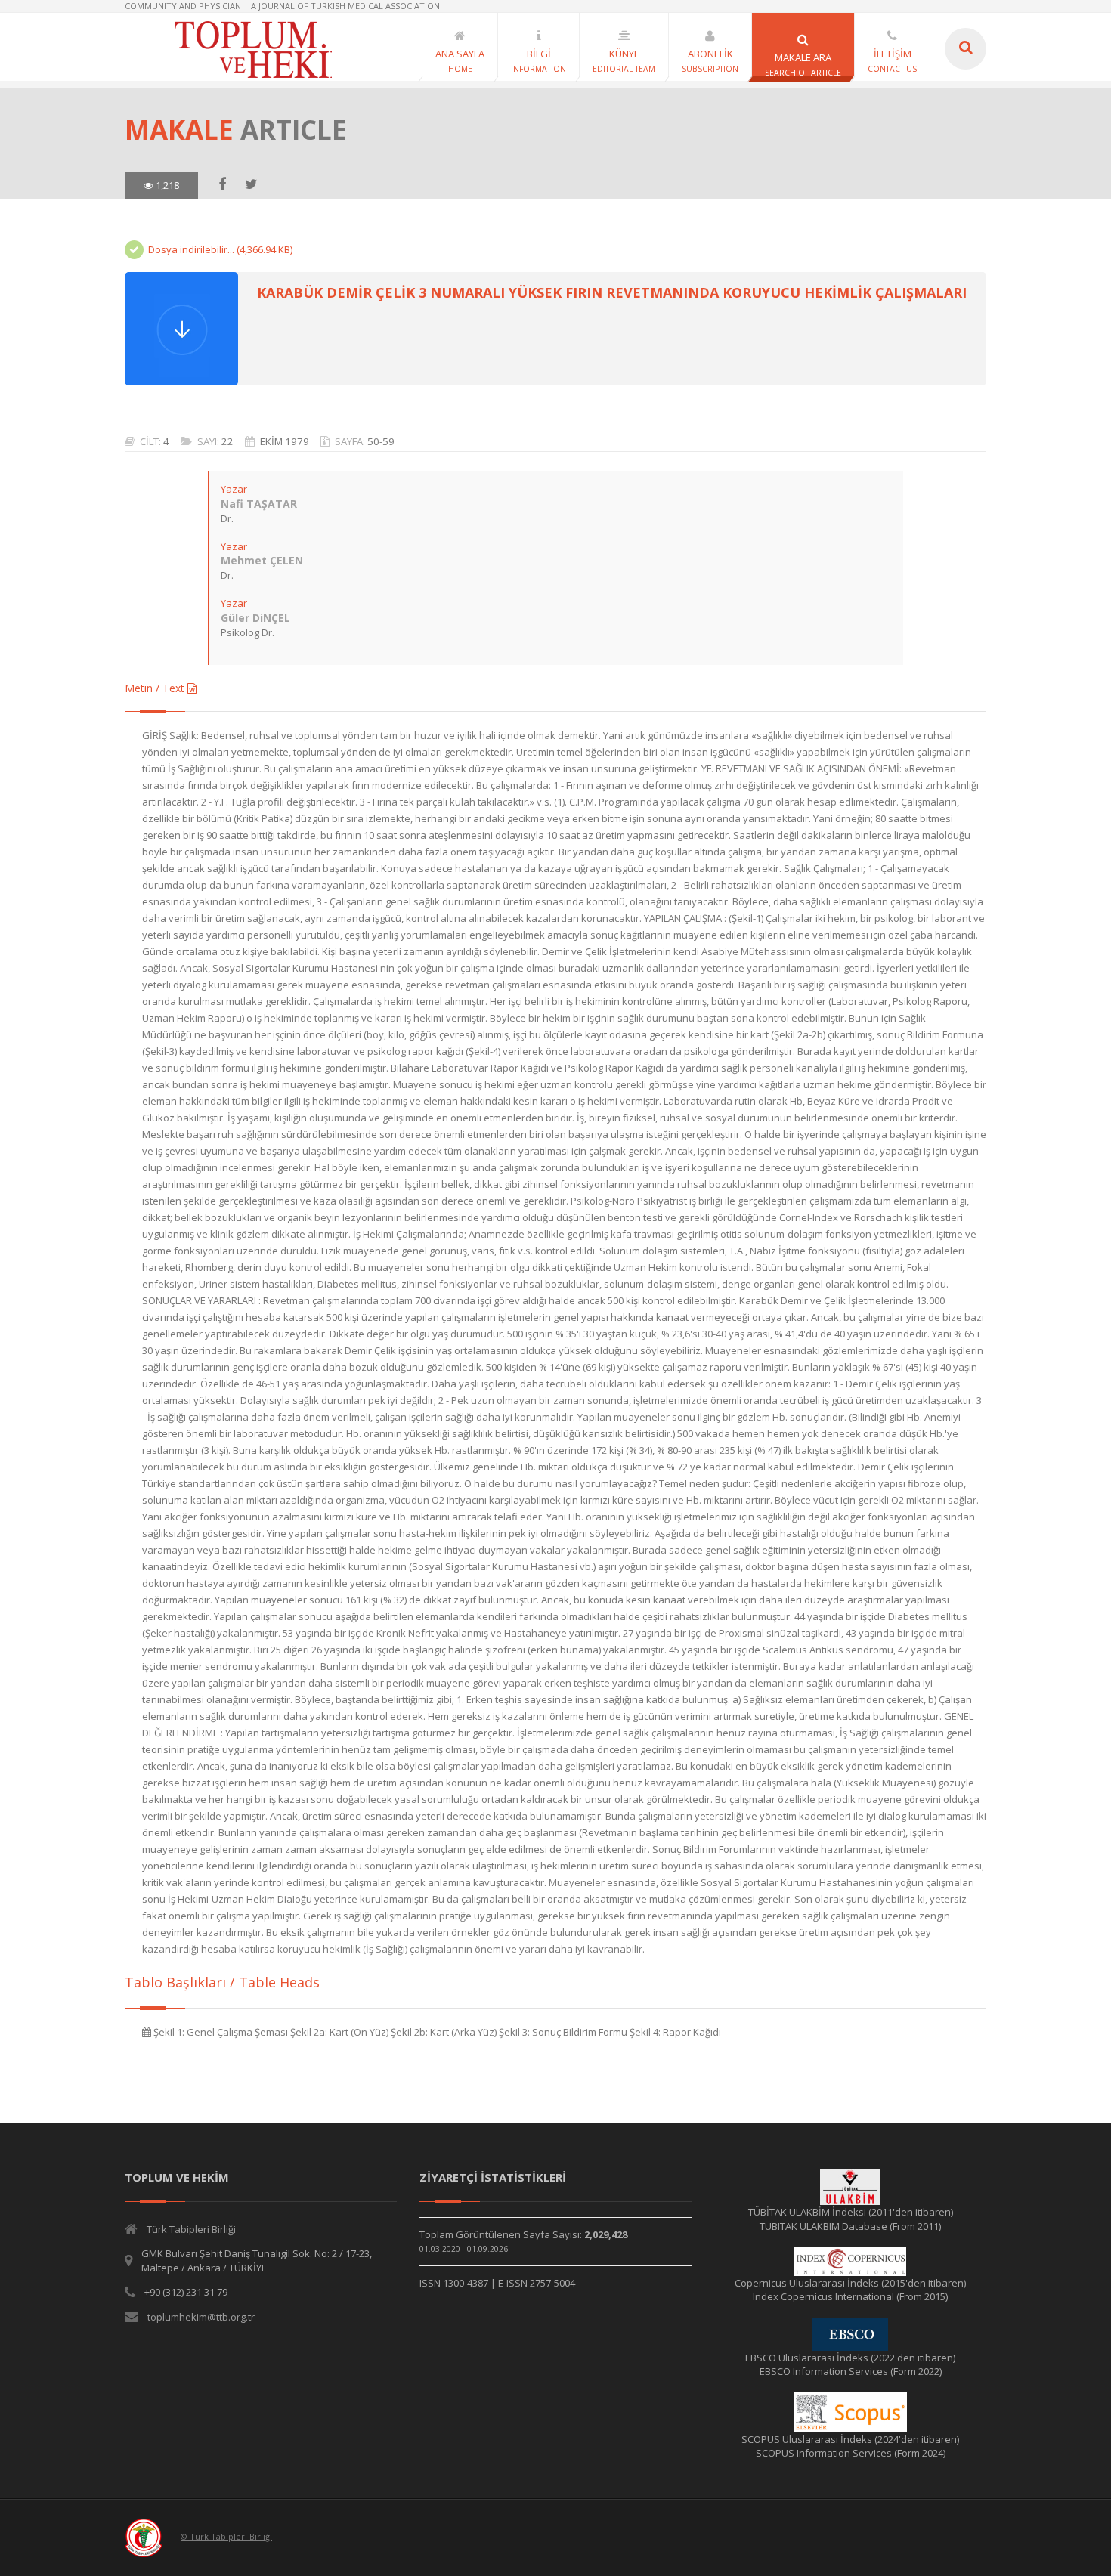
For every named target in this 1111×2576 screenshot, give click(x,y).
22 (227, 441)
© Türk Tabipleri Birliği (226, 2536)
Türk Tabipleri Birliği (191, 2229)
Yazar (234, 489)
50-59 (381, 441)
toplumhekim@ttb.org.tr (201, 2317)
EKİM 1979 (285, 441)
